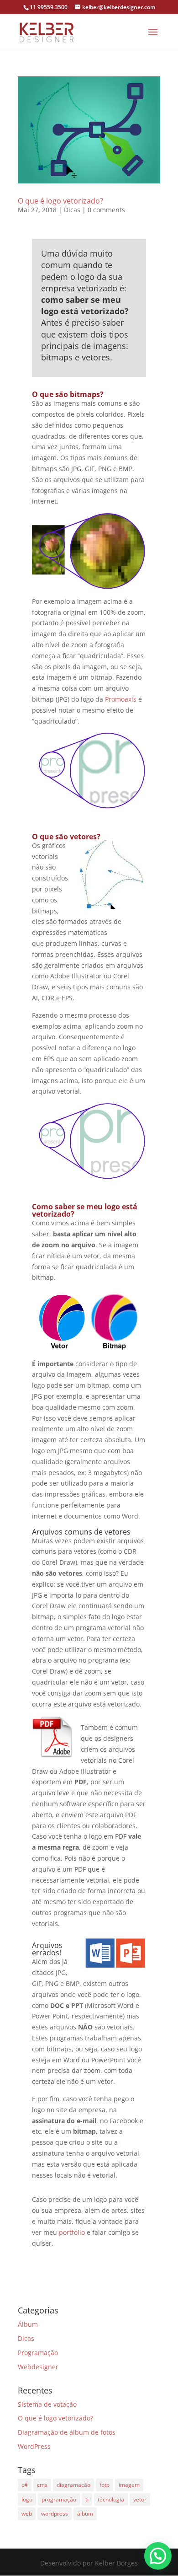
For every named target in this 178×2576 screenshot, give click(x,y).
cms (42, 2485)
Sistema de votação (47, 2404)
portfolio (71, 2232)
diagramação (73, 2485)
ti (87, 2499)
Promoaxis (121, 699)
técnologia (111, 2499)
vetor (140, 2499)
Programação (38, 2353)
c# (25, 2485)
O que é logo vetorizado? (60, 201)
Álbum (28, 2324)
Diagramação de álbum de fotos (67, 2432)
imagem (129, 2485)
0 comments (106, 210)
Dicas (72, 210)
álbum (85, 2514)
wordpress (55, 2514)
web (27, 2514)
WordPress (34, 2446)
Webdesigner (38, 2367)
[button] (158, 2556)
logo (27, 2499)
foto (105, 2485)
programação (59, 2499)
